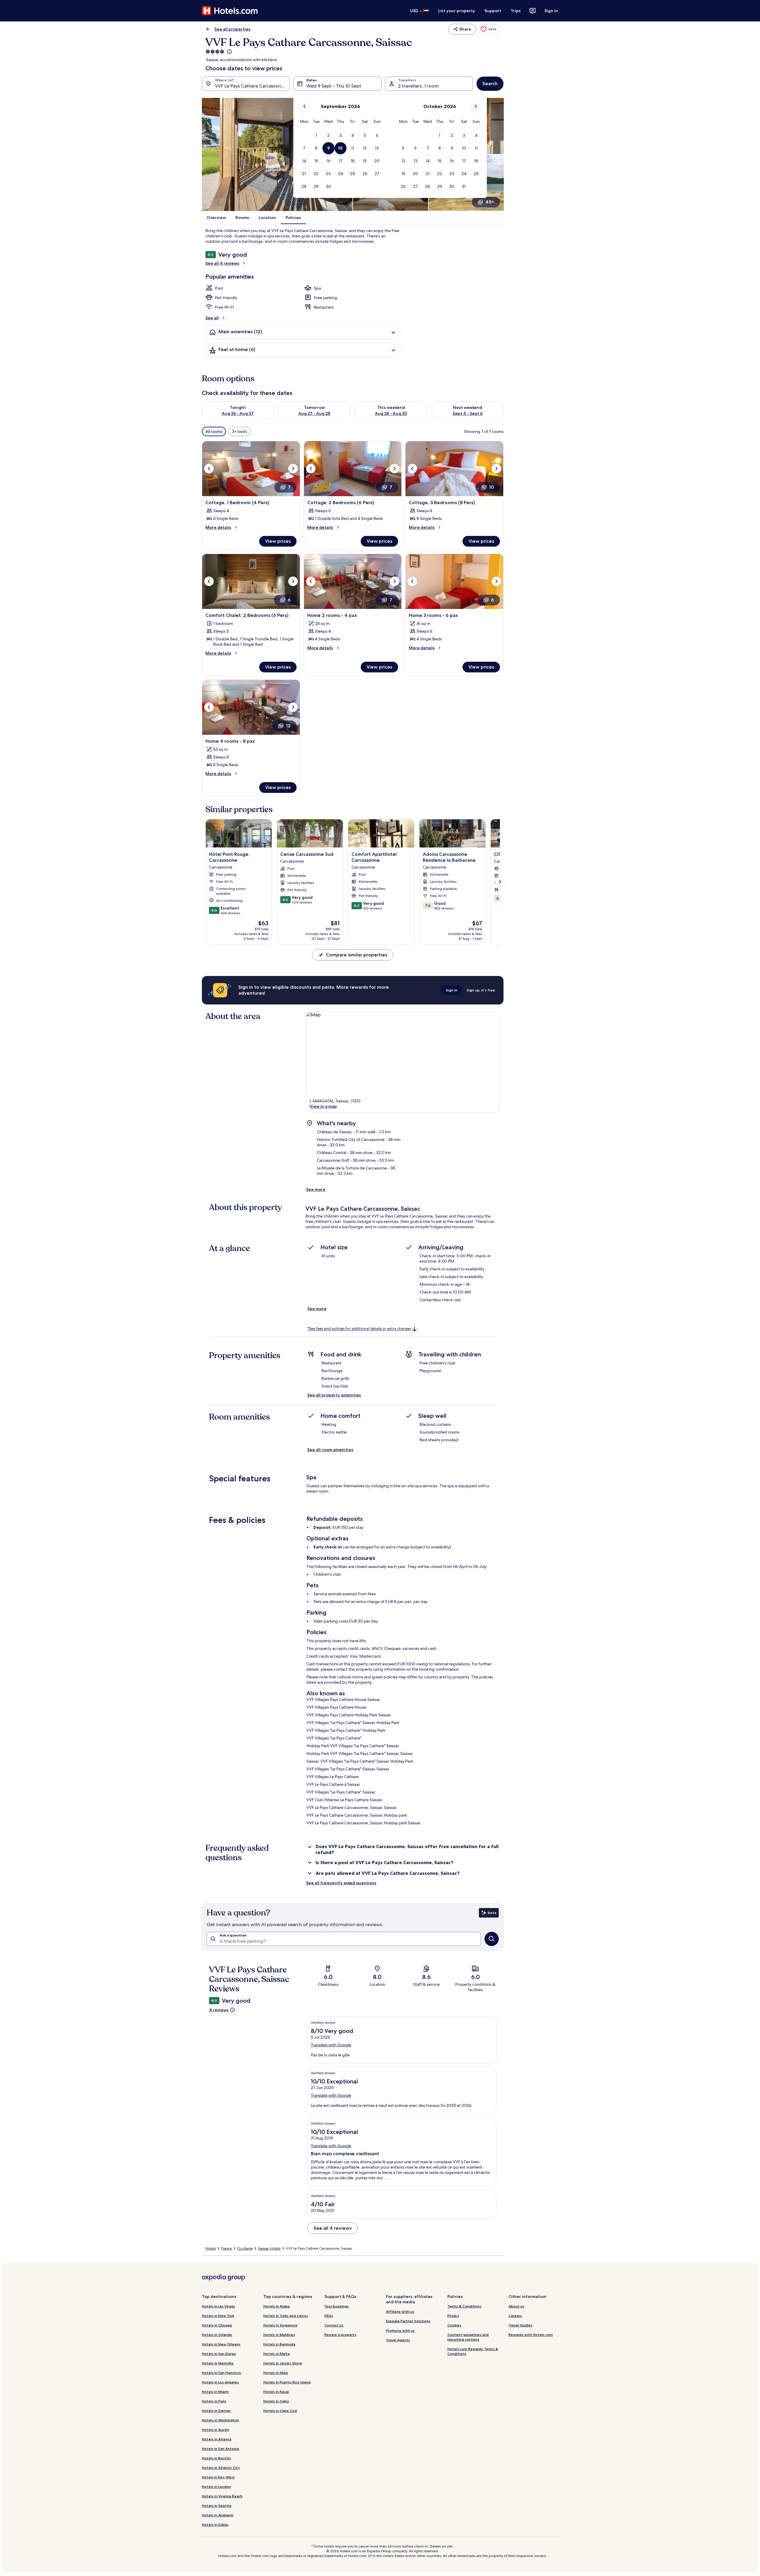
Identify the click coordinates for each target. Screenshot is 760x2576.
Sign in (551, 11)
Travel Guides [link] (520, 2325)
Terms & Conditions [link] (464, 2306)
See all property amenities (334, 1395)
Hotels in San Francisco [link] (221, 2373)
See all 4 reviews (222, 263)
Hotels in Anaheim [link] (218, 2515)
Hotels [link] (211, 2248)
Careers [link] (515, 2316)
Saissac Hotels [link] (269, 2248)
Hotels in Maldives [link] (279, 2335)
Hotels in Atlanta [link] (217, 2439)
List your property (457, 11)
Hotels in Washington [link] (220, 2420)
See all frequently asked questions (341, 1883)
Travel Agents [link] (398, 2340)
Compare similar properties (357, 955)
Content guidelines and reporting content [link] (468, 2337)
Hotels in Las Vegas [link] (218, 2306)
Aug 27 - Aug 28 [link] (314, 413)
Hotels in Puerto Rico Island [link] (287, 2382)
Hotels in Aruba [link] (277, 2306)
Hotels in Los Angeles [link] (220, 2382)
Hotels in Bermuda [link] (279, 2344)
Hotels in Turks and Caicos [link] (286, 2316)
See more (316, 1189)
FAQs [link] (329, 2316)
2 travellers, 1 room (418, 86)
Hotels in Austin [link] (216, 2430)
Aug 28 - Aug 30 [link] (391, 413)
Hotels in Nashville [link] (218, 2363)
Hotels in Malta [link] (277, 2354)
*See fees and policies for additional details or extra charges (359, 1329)
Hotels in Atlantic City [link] (221, 2468)
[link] (489, 29)
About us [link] (516, 2306)
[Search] (492, 1939)
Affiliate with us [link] (400, 2311)
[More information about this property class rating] (229, 52)
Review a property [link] (341, 2335)
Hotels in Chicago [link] (217, 2325)
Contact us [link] (334, 2325)
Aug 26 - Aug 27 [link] (238, 413)
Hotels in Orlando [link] (217, 2335)
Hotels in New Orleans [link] (221, 2344)
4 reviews (219, 2010)
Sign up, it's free (481, 990)
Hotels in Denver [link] (216, 2411)
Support (493, 11)
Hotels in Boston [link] (216, 2458)
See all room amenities (330, 1450)
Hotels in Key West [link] (218, 2477)
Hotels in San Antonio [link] (221, 2449)
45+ (490, 202)
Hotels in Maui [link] (276, 2373)
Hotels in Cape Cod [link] (280, 2411)
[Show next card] (500, 882)
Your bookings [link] (337, 2306)
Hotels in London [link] (216, 2487)
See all (212, 318)
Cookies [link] (454, 2325)
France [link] (227, 2248)
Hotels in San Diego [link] (219, 2354)
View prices (278, 541)
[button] (316, 135)
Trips (516, 11)
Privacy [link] (453, 2316)
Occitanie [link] (245, 2248)
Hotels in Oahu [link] (276, 2401)
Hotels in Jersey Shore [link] (283, 2363)
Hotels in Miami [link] (215, 2392)
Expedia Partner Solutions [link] (408, 2321)
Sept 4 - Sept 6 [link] (468, 413)
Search (490, 84)
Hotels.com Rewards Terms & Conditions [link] (473, 2351)
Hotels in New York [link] (218, 2316)
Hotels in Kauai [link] (276, 2392)
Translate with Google (331, 2045)
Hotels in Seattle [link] (217, 2506)
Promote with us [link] (400, 2330)
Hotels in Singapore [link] (280, 2325)
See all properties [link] (232, 29)
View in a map (323, 1106)
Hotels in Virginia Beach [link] (222, 2496)
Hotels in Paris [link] (214, 2401)
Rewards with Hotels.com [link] (531, 2335)
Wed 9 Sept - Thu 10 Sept (334, 86)
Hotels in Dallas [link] (215, 2525)
